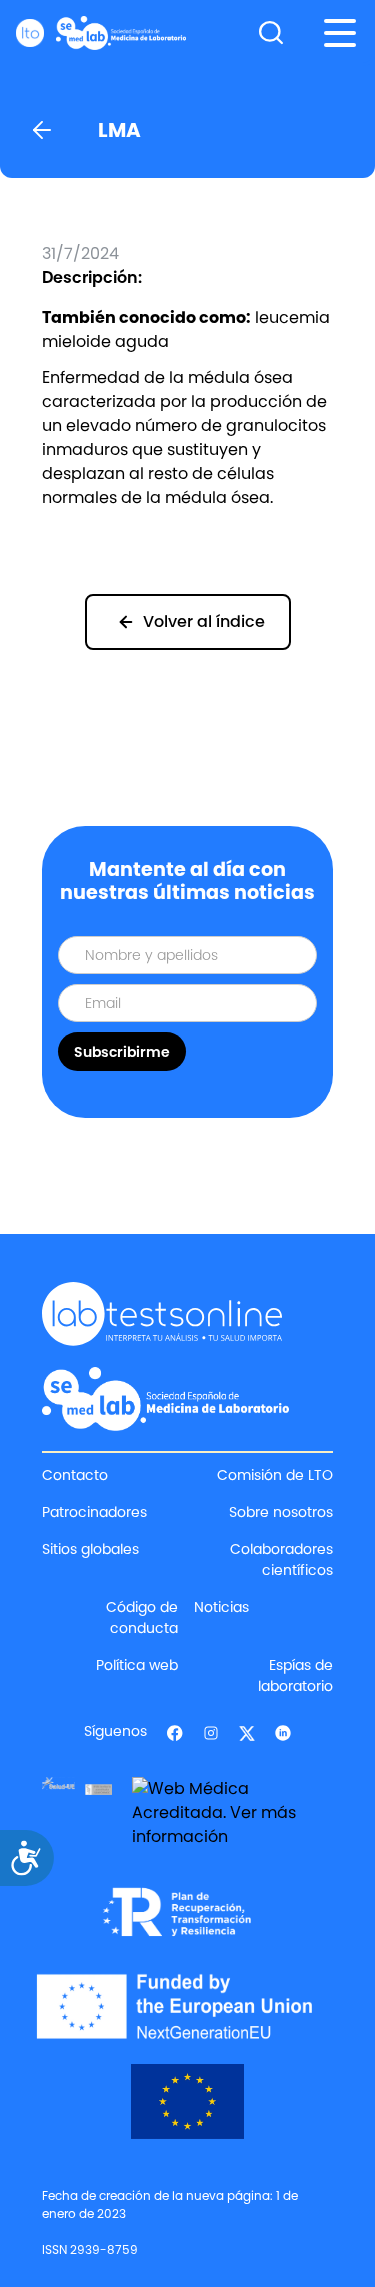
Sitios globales (90, 1549)
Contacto (75, 1475)
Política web (137, 1665)
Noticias (221, 1607)
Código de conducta (142, 1617)
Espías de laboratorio (295, 1675)
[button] (340, 33)
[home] (101, 33)
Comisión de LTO (275, 1475)
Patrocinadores (94, 1512)
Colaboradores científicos (281, 1559)
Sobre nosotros (281, 1512)
